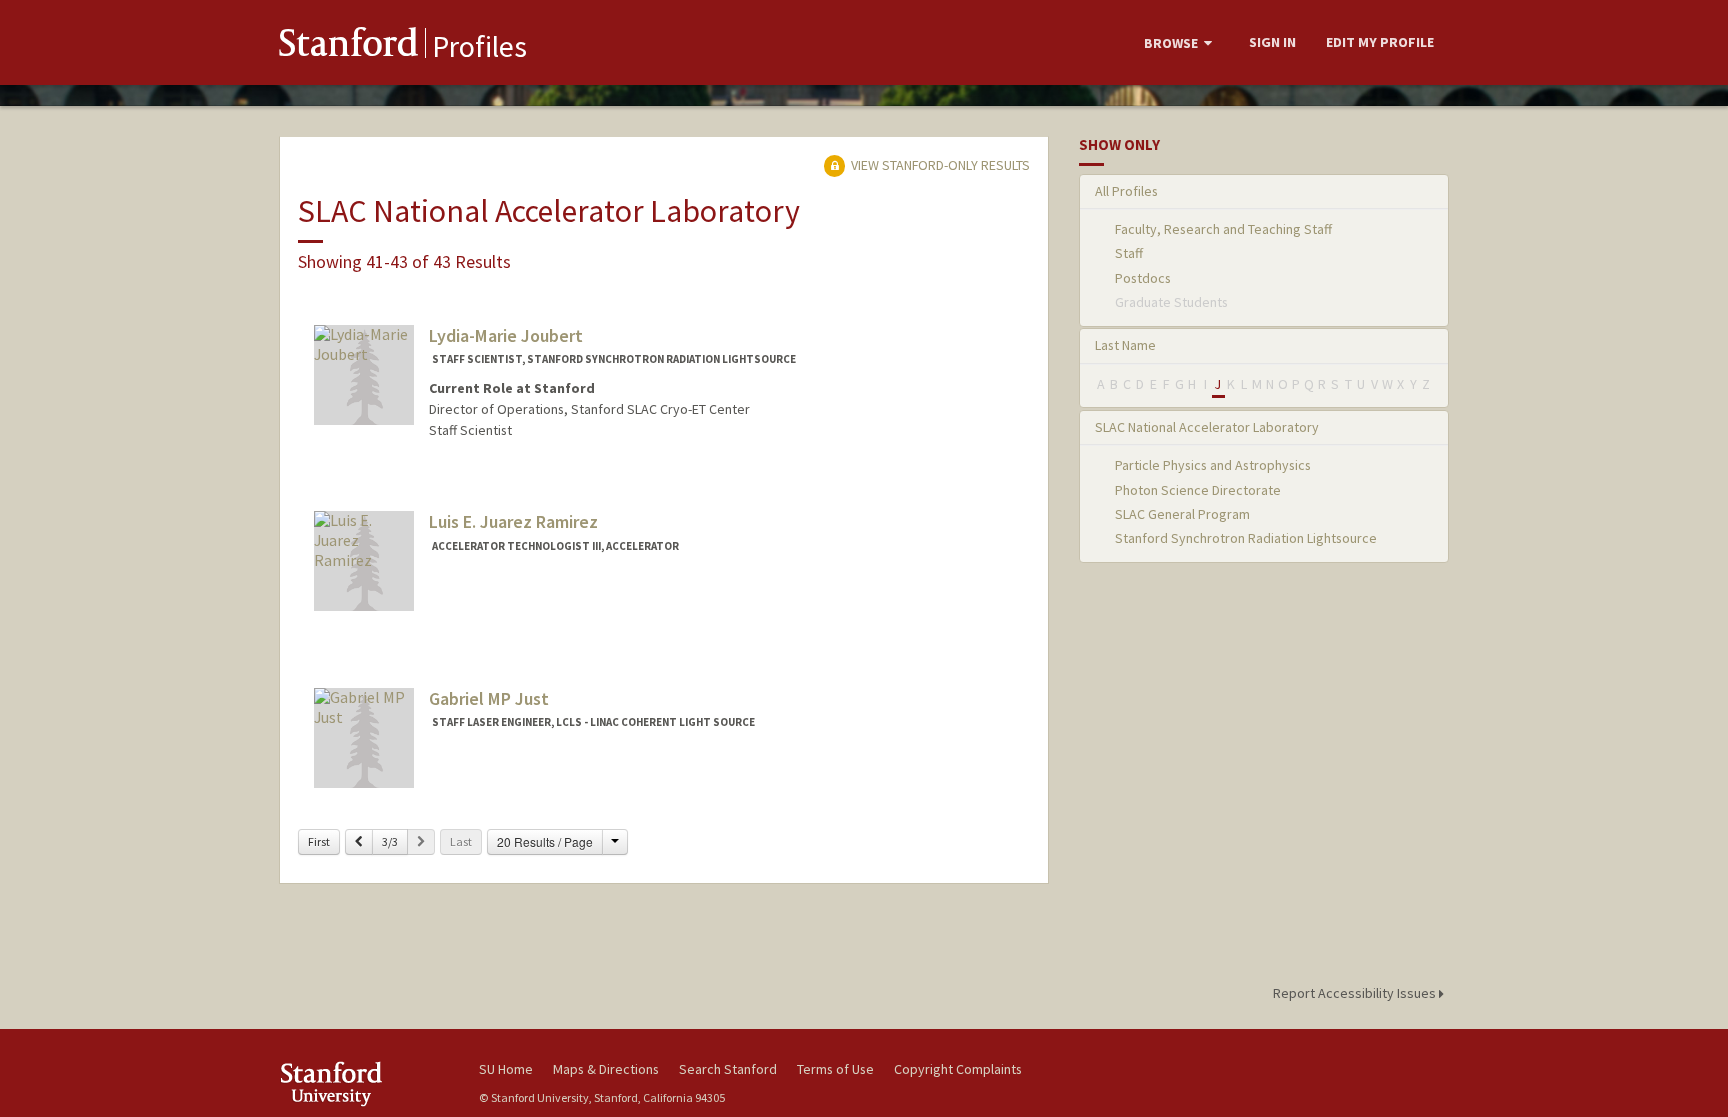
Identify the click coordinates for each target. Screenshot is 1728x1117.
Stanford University (364, 1083)
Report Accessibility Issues (1356, 993)
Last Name (1125, 345)
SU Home (506, 1069)
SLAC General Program (1182, 514)
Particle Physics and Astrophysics (1213, 465)
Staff (1129, 253)
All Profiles (1126, 191)
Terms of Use (835, 1069)
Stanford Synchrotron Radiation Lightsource (1246, 538)
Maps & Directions (606, 1069)
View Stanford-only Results (939, 165)
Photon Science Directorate (1198, 490)
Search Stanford (728, 1069)
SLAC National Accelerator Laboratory (1207, 427)
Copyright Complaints (958, 1069)
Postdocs (1143, 278)
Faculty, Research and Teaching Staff (1223, 229)
